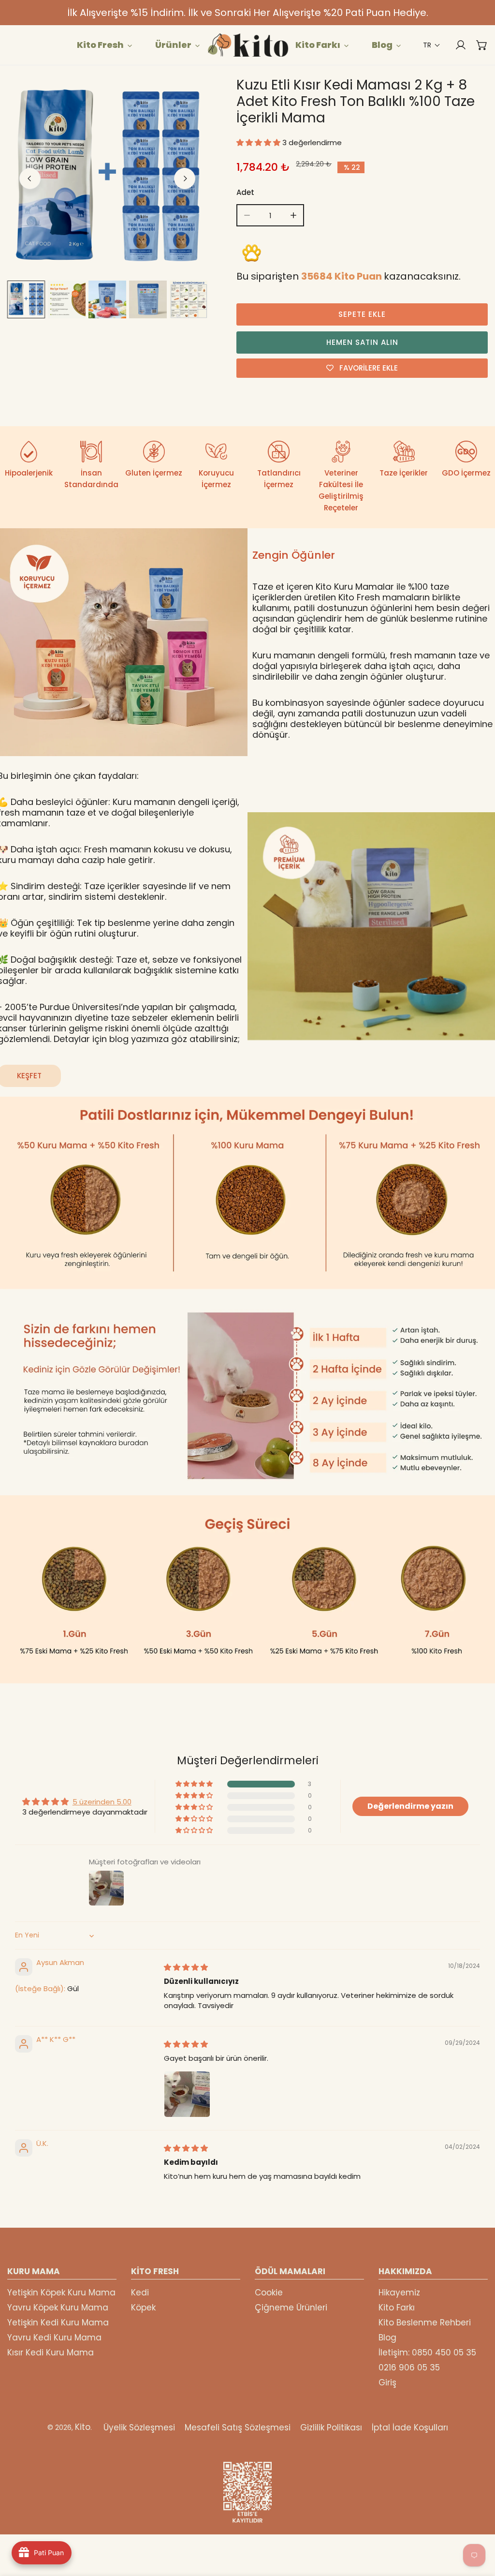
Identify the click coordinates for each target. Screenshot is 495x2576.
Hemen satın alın (362, 342)
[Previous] (30, 179)
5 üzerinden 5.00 (102, 1802)
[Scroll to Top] (478, 2525)
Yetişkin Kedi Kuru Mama (58, 2323)
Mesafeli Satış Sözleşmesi (238, 2427)
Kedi (140, 2293)
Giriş (387, 2382)
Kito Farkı (397, 2308)
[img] (186, 1967)
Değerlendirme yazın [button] (410, 1806)
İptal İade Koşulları (410, 2427)
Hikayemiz (399, 2293)
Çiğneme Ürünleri (291, 2308)
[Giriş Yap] (456, 45)
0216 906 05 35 (409, 2368)
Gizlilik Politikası (331, 2427)
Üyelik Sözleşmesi (139, 2427)
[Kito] (247, 45)
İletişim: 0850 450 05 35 (427, 2353)
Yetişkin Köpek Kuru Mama (61, 2293)
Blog (387, 2338)
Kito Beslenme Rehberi (425, 2323)
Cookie (269, 2293)
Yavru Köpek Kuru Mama (58, 2308)
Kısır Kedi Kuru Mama (51, 2353)
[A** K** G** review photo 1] (187, 2094)
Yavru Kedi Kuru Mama (54, 2338)
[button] (432, 45)
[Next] (185, 179)
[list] (107, 177)
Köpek (143, 2308)
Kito (83, 2427)
